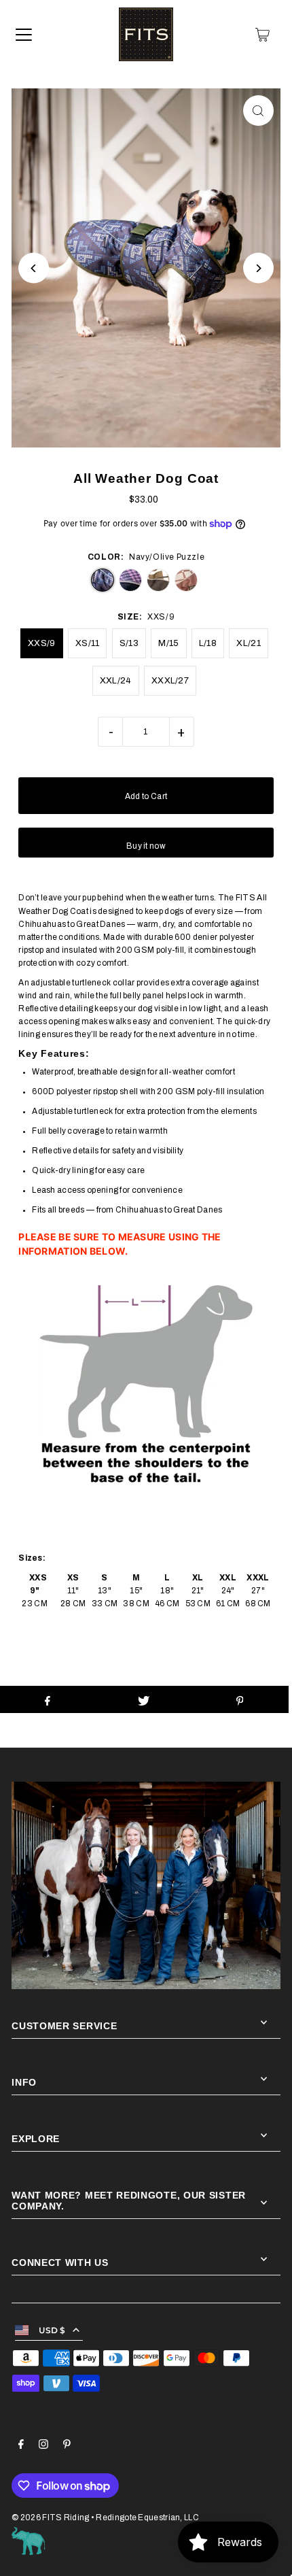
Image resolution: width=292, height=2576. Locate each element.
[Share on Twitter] (144, 1699)
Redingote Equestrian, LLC (147, 2518)
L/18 (208, 643)
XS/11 (88, 643)
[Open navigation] (24, 35)
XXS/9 (42, 643)
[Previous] (34, 268)
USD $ (52, 2330)
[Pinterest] (67, 2446)
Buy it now (146, 846)
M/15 (168, 643)
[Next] (258, 268)
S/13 (129, 643)
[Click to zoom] (258, 111)
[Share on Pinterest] (239, 1699)
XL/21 (249, 643)
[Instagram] (43, 2446)
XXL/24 (116, 681)
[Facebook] (21, 2446)
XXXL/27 (170, 681)
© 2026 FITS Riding (50, 2518)
